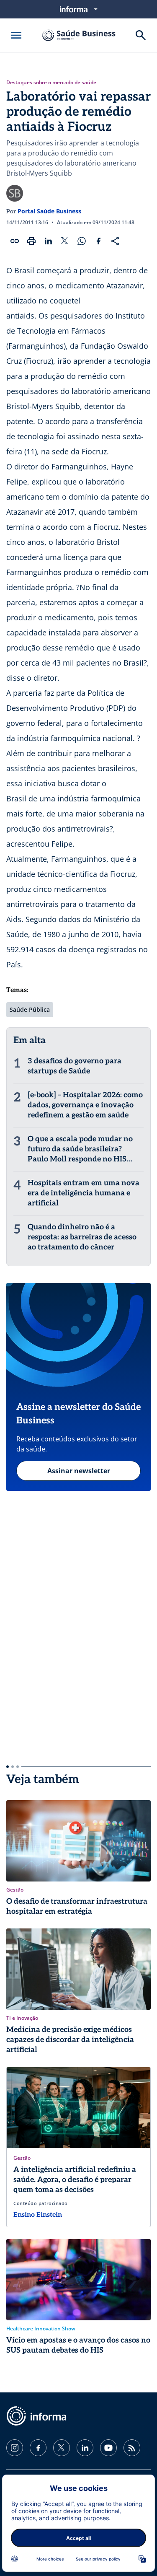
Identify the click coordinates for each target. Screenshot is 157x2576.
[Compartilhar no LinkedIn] (48, 241)
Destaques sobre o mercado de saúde (51, 83)
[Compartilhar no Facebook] (98, 241)
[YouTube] (108, 2448)
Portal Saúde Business (49, 211)
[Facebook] (38, 2448)
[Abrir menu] (16, 35)
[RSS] (132, 2448)
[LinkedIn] (85, 2448)
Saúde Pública (30, 1009)
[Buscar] (141, 35)
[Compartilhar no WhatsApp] (82, 241)
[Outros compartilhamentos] (115, 241)
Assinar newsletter (79, 1471)
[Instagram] (15, 2448)
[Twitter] (62, 2448)
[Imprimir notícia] (31, 241)
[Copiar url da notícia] (15, 241)
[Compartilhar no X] (65, 241)
